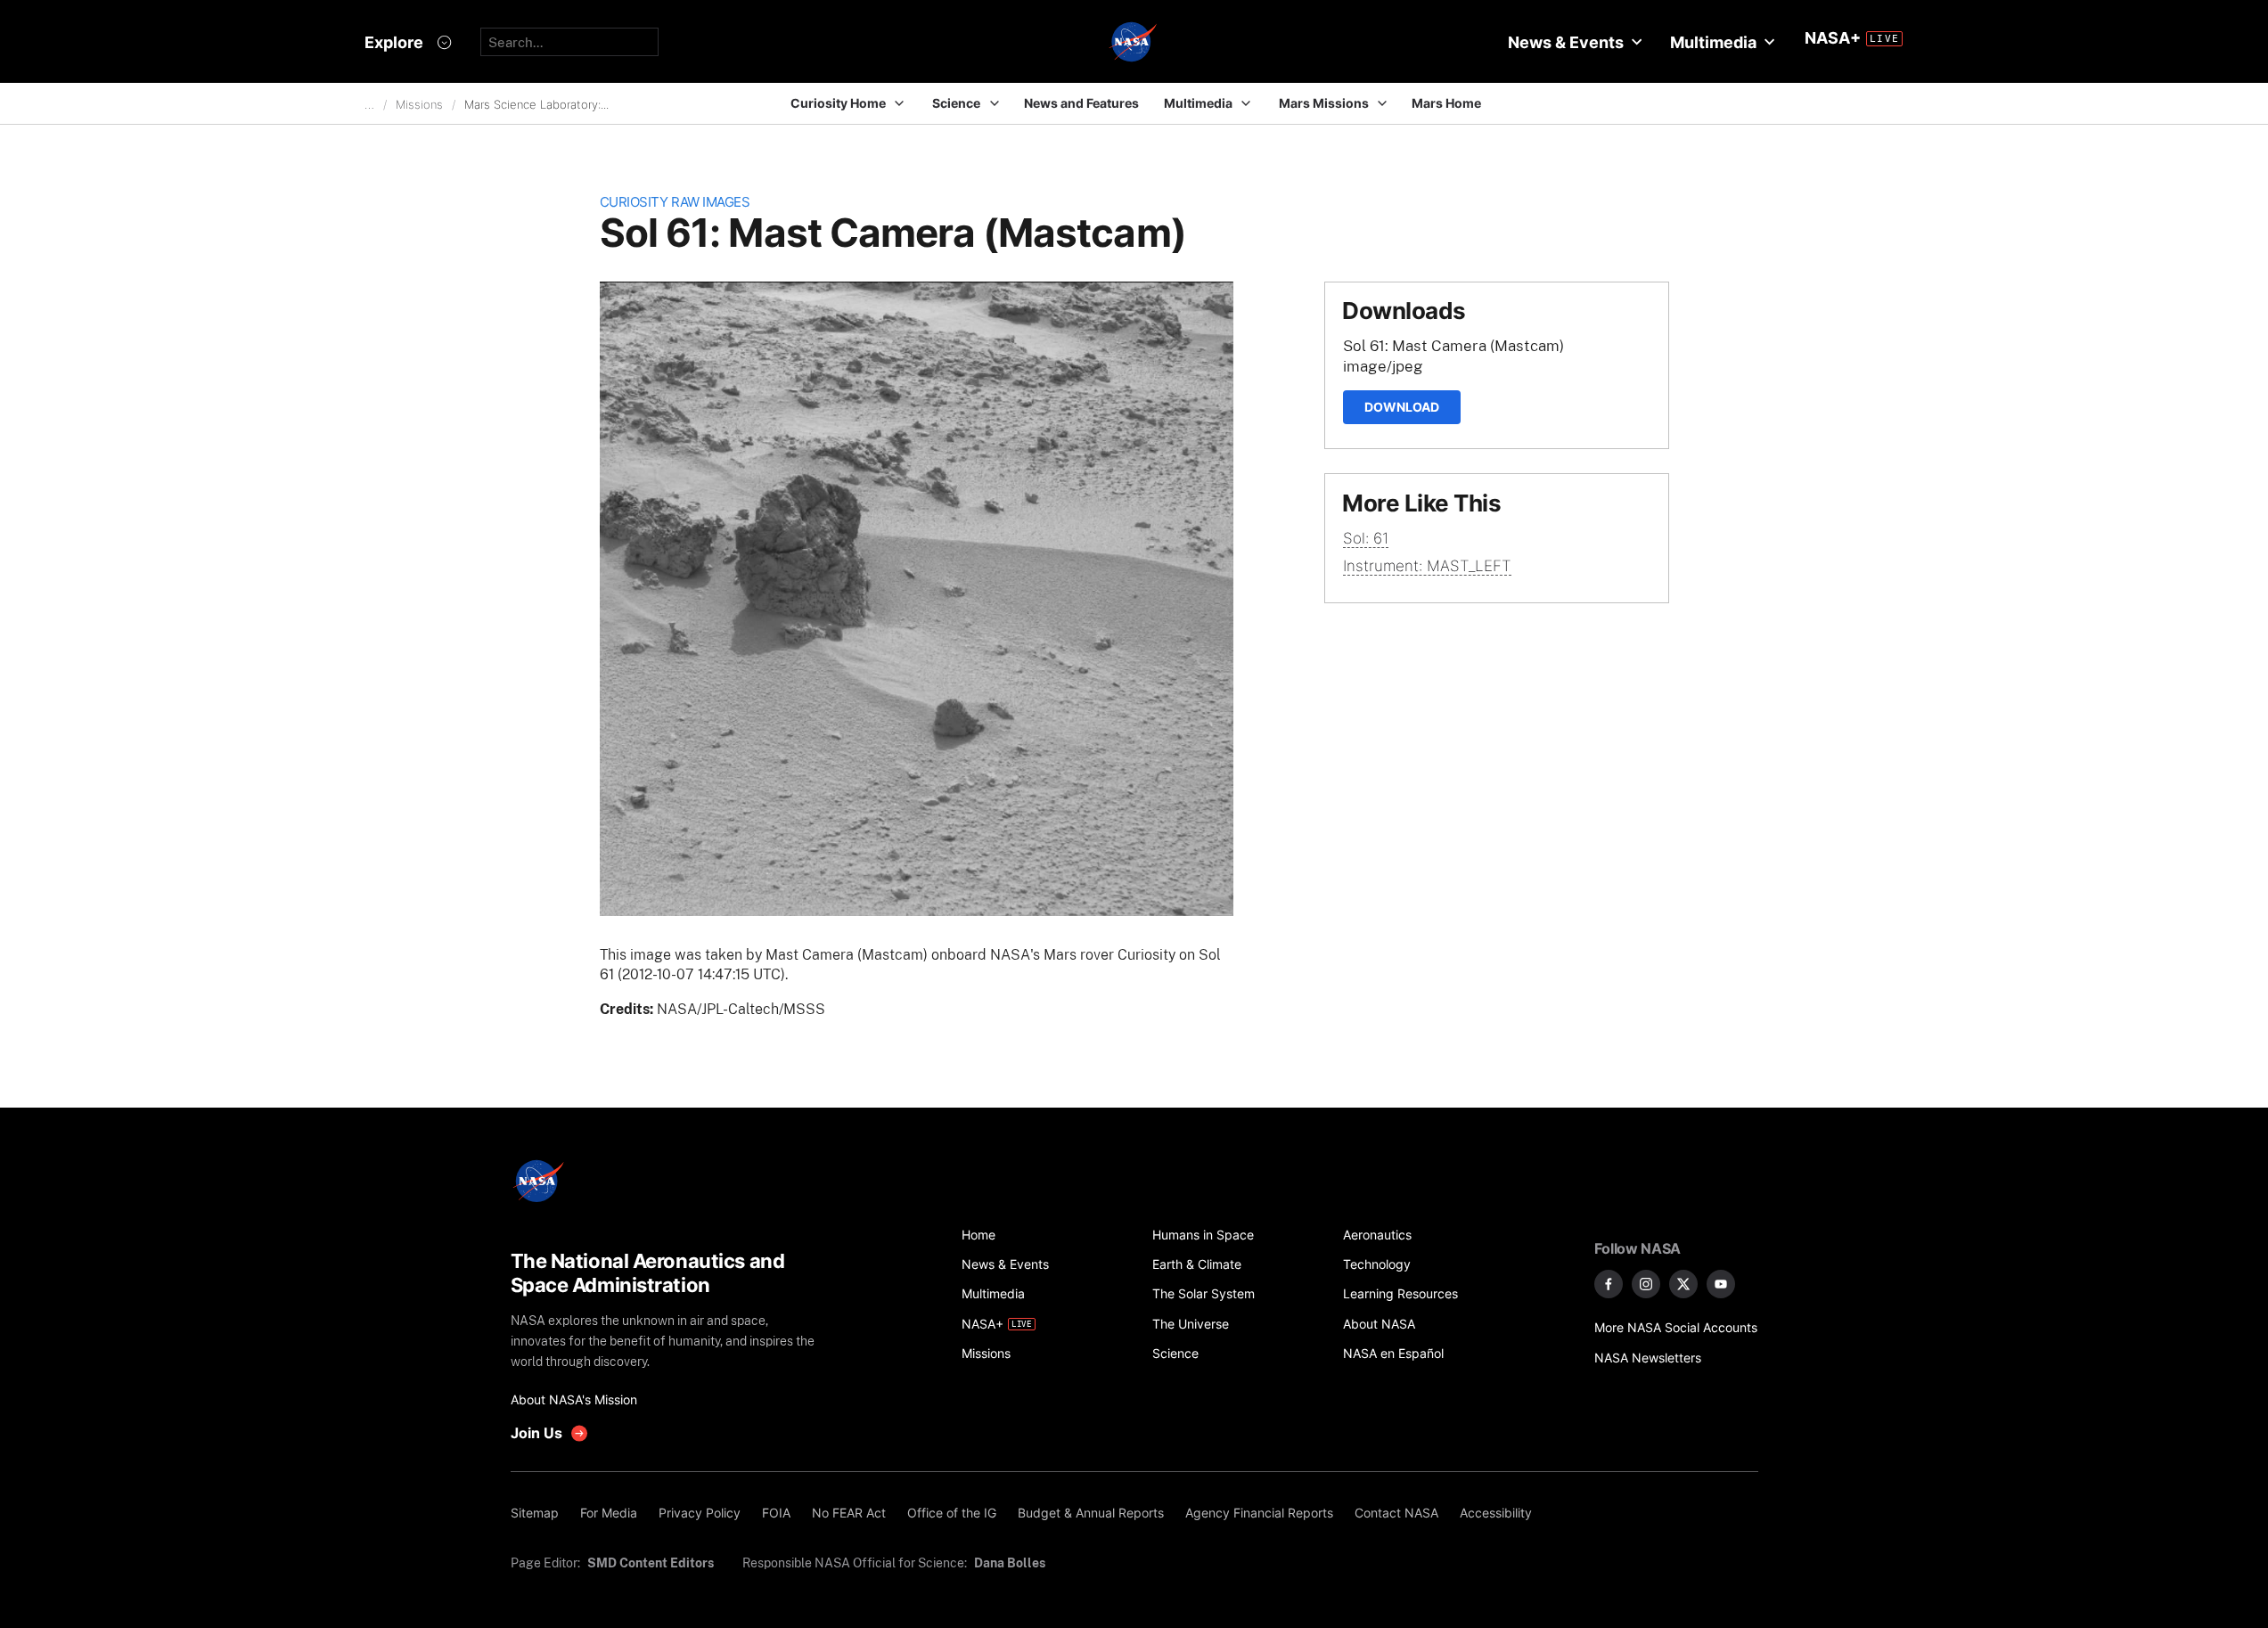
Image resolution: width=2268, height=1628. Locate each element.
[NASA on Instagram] (1646, 1284)
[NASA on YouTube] (1721, 1284)
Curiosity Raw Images (675, 202)
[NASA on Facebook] (1609, 1284)
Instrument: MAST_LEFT (1427, 566)
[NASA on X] (1683, 1284)
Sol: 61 (1366, 538)
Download (1402, 407)
